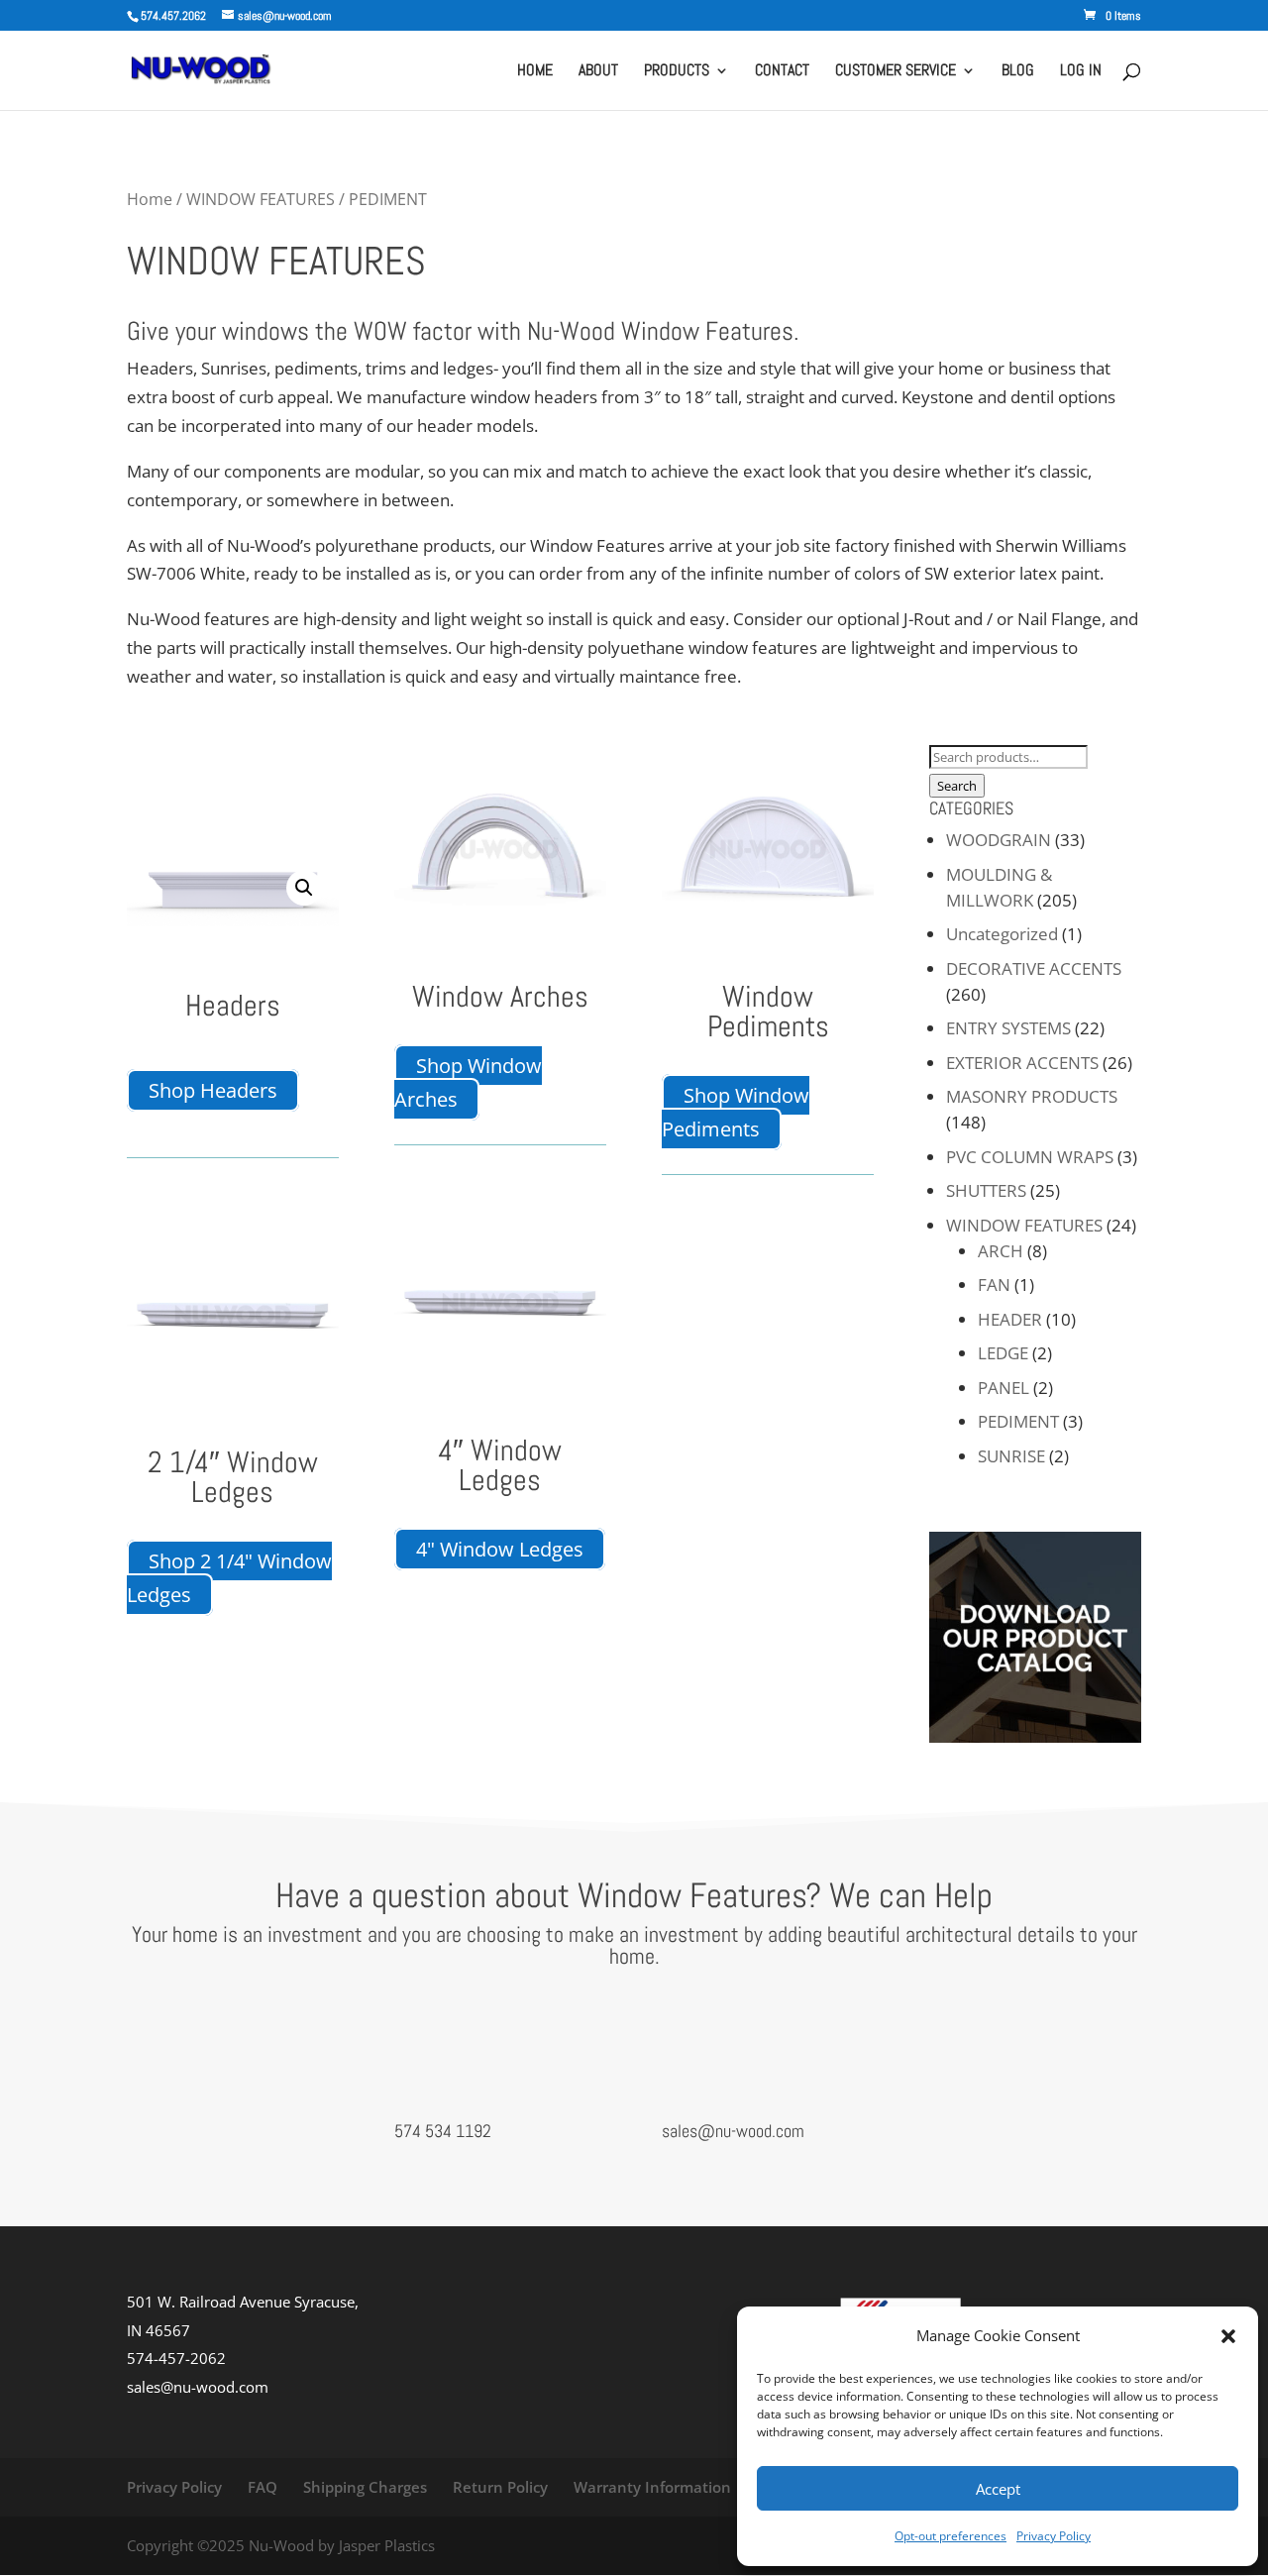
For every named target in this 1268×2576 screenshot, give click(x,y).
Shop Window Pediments (736, 1112)
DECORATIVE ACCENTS (1034, 968)
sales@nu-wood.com (733, 2131)
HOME (535, 72)
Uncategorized (1002, 934)
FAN (994, 1285)
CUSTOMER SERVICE (896, 72)
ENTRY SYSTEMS (1008, 1028)
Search (957, 786)
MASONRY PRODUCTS (1032, 1096)
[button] (1228, 2336)
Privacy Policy (1054, 2536)
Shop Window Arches (468, 1082)
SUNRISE (1011, 1456)
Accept (998, 2489)
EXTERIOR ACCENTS (1022, 1063)
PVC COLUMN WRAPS (1030, 1157)
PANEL (1004, 1388)
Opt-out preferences (951, 2536)
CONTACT (782, 72)
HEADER (1010, 1319)
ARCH (1001, 1251)
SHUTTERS (986, 1190)
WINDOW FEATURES (261, 199)
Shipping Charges (365, 2487)
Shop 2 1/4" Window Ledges (229, 1578)
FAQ (263, 2487)
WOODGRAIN (999, 840)
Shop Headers (213, 1090)
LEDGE (1003, 1353)
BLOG (1018, 72)
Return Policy (500, 2487)
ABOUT (598, 72)
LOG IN (1081, 72)
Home (150, 199)
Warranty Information (652, 2487)
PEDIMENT (1018, 1421)
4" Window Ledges (500, 1549)
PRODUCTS (677, 72)
